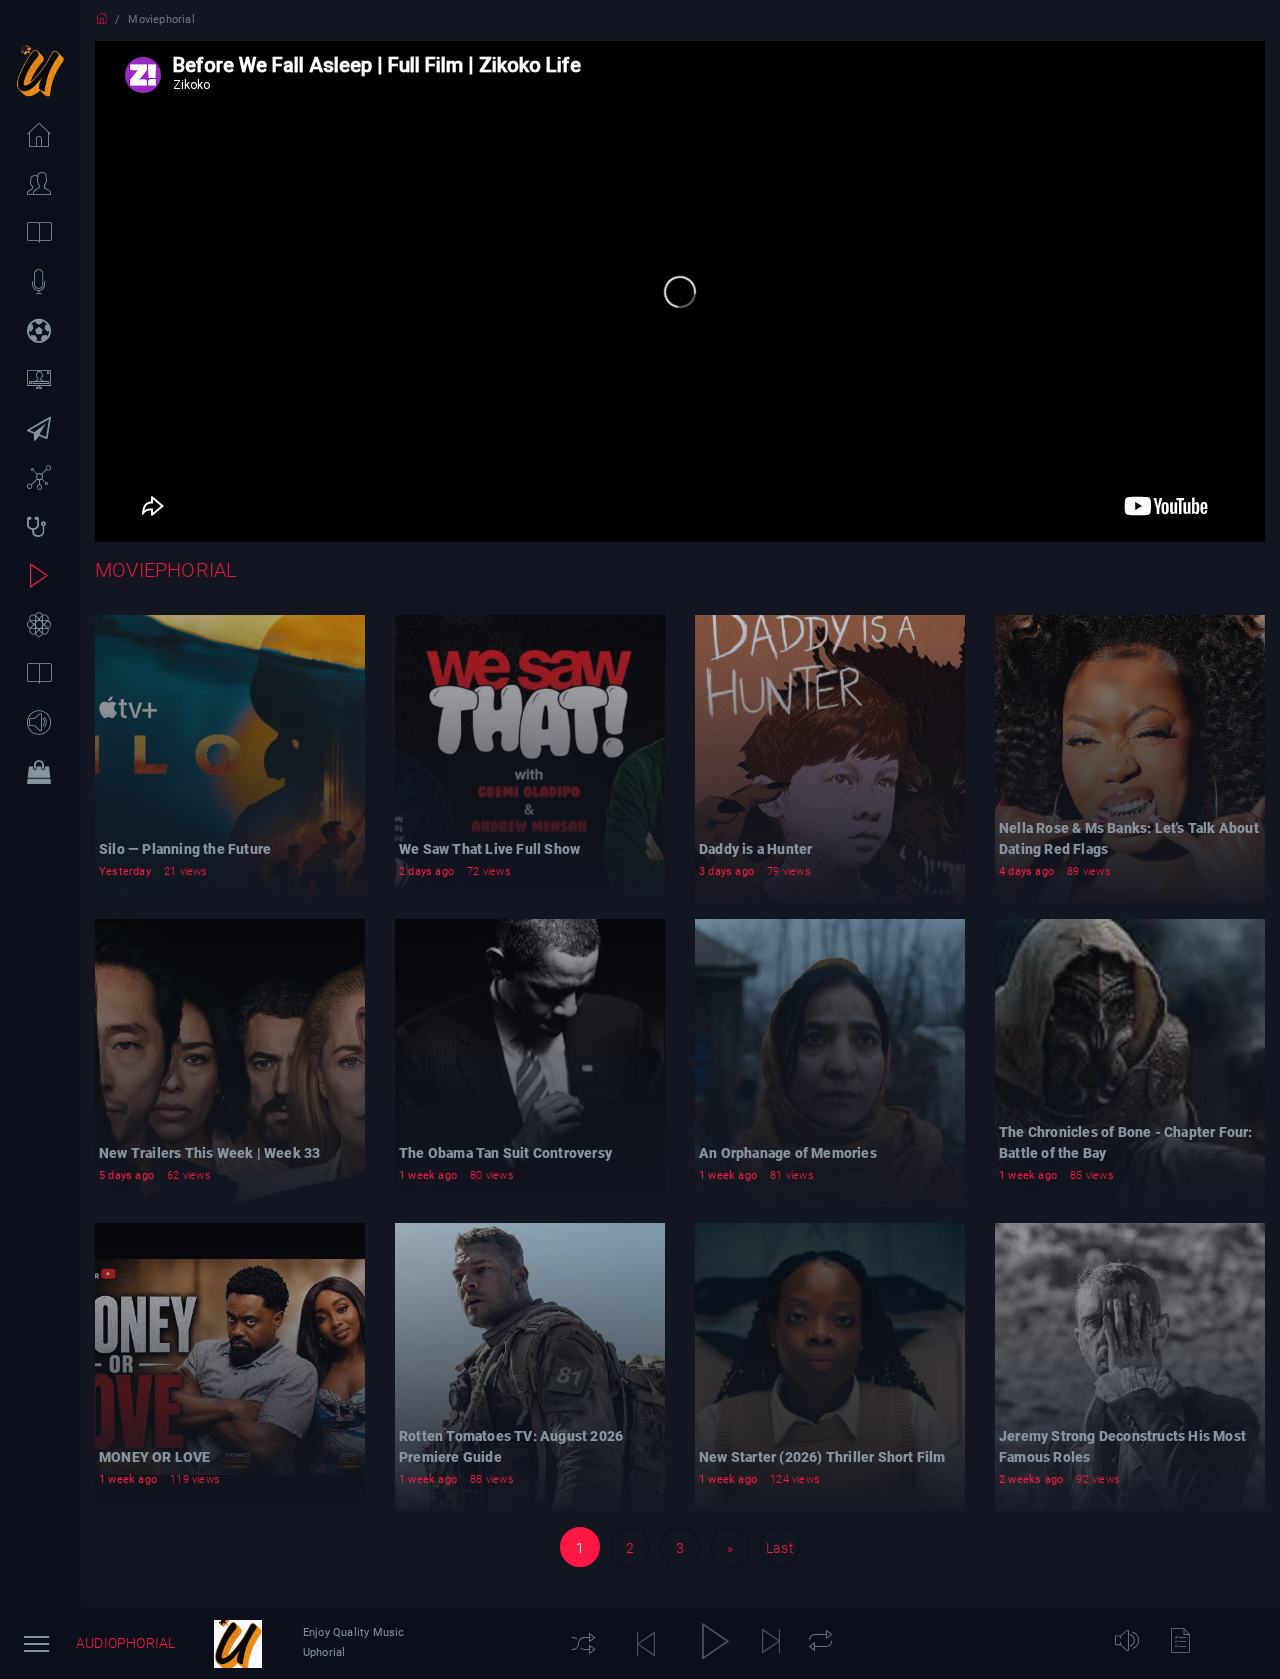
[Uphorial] (238, 1644)
